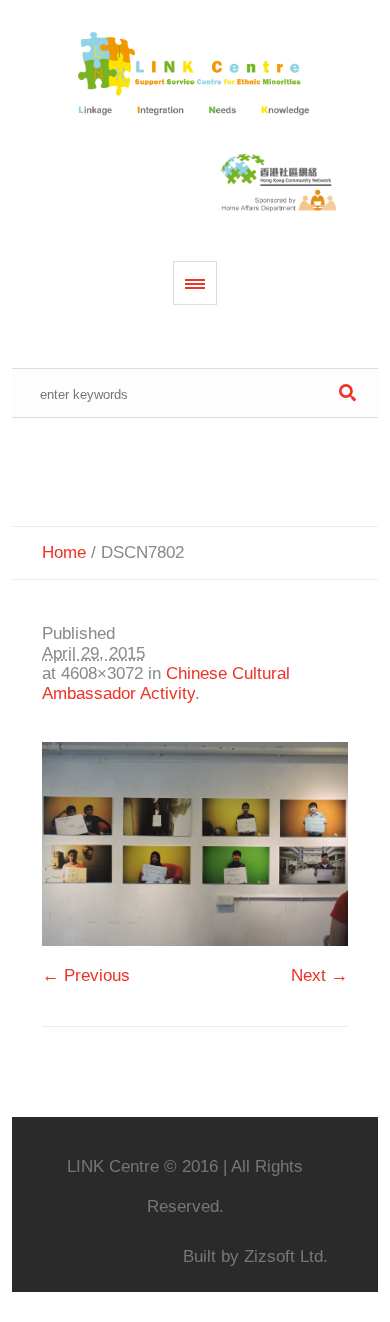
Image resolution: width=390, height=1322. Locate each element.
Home (64, 552)
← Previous (86, 975)
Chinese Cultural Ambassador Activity (166, 683)
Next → (319, 975)
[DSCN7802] (195, 844)
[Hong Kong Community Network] (194, 75)
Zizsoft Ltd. (286, 1256)
